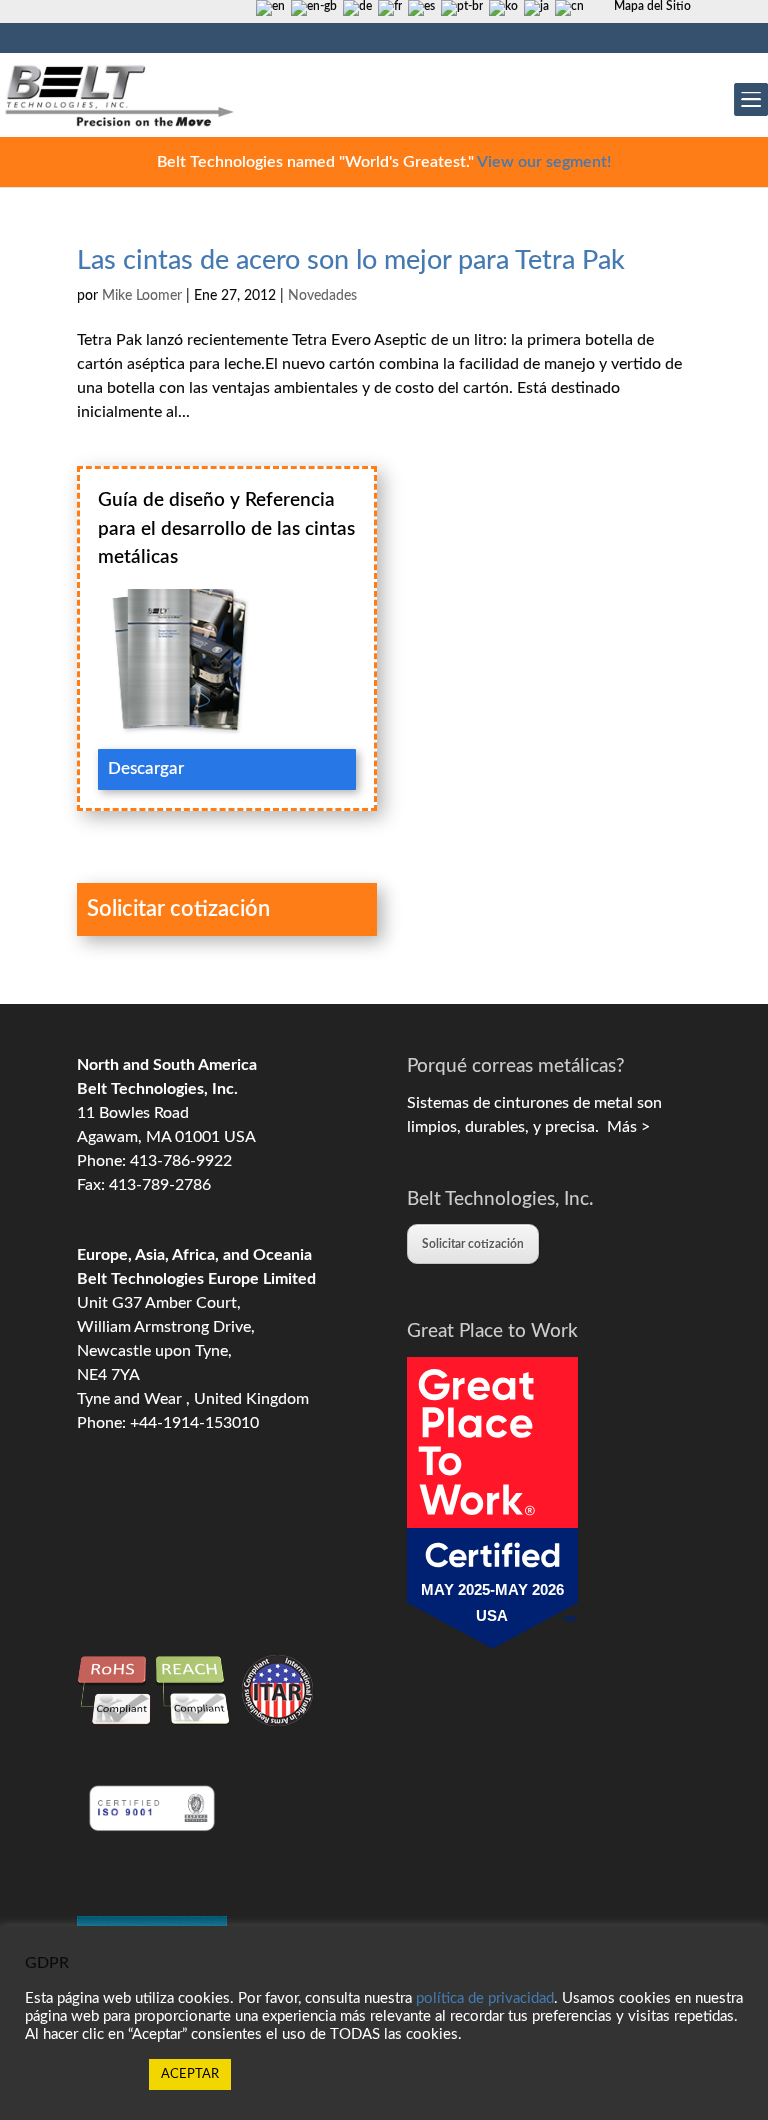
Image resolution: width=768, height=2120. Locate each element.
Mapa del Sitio (652, 6)
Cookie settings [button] (82, 2074)
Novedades (322, 296)
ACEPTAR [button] (190, 2074)
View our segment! (544, 162)
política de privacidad (485, 1998)
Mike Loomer (142, 296)
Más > (624, 1127)
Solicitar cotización (473, 1244)
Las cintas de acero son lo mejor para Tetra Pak (351, 260)
